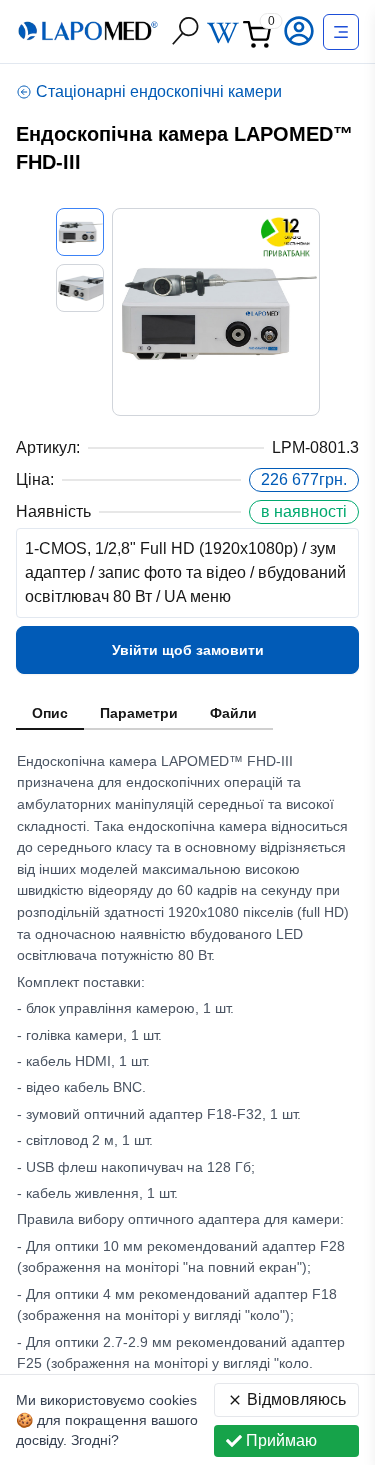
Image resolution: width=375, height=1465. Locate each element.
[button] (301, 31)
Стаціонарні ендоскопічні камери (159, 91)
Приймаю (281, 1440)
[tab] (50, 714)
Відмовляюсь (296, 1399)
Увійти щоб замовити (188, 650)
